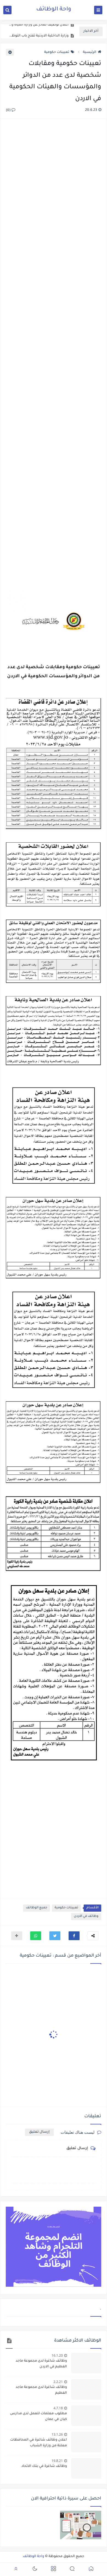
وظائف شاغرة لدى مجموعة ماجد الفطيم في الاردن (41, 2364)
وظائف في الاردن (86, 1916)
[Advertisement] (54, 348)
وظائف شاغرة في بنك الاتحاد (44, 2466)
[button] (74, 1936)
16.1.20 (57, 2355)
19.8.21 (57, 2461)
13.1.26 (57, 2434)
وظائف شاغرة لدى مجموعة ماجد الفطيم (41, 2390)
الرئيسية (90, 52)
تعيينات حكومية (57, 52)
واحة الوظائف (54, 10)
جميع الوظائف (36, 1908)
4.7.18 (58, 2408)
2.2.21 (58, 2382)
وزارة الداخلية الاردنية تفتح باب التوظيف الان (39, 32)
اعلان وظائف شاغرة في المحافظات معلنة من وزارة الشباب (39, 2443)
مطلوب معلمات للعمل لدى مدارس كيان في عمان (39, 2417)
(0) (9, 110)
